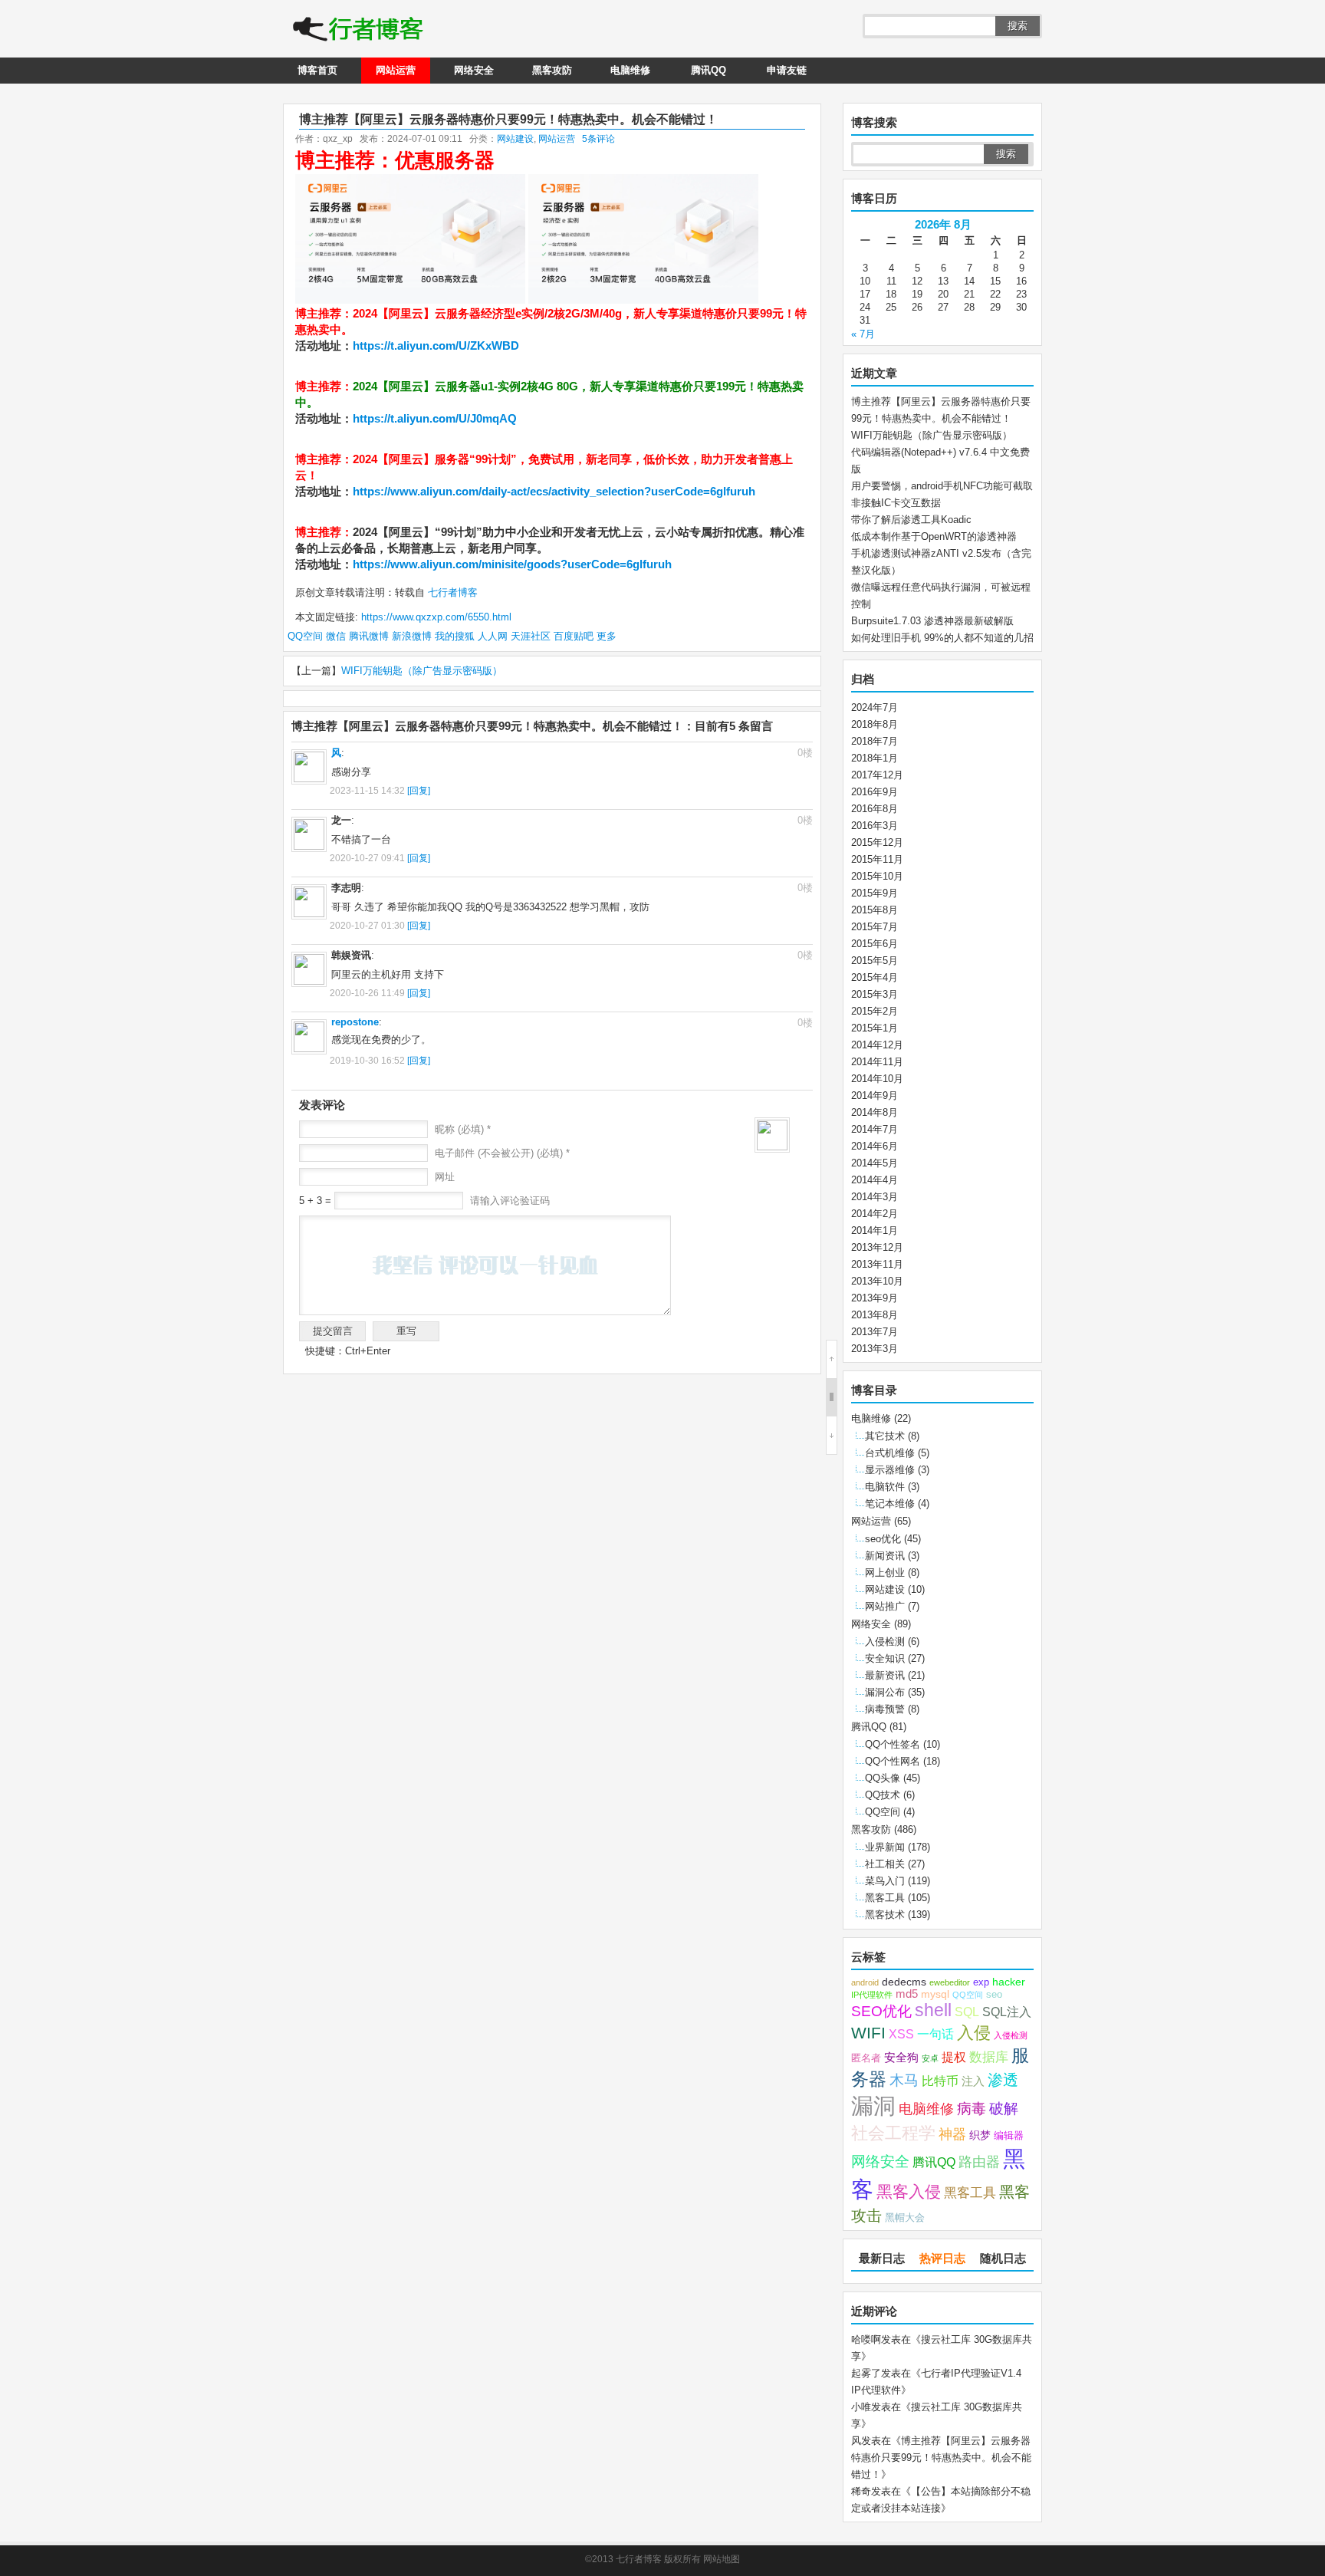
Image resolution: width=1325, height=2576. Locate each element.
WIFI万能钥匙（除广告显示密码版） (422, 671)
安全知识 (885, 1658)
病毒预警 (885, 1709)
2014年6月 (875, 1146)
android (865, 1982)
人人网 (493, 636)
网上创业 (885, 1573)
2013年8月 (875, 1315)
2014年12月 (877, 1045)
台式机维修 (890, 1453)
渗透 (1003, 2080)
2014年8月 (875, 1112)
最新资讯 (885, 1675)
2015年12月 (877, 842)
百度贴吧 (574, 636)
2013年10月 (877, 1281)
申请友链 (787, 70)
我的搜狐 (455, 636)
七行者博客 (451, 592)
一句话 (935, 2034)
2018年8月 (875, 724)
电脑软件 (885, 1487)
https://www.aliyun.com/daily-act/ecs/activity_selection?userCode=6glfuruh (554, 491)
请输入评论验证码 (508, 1201)
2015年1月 (875, 1028)
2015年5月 (875, 961)
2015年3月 (875, 994)
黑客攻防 (552, 70)
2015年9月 (875, 893)
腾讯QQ (709, 70)
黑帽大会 (905, 2218)
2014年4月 (875, 1180)
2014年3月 (875, 1197)
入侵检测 (885, 1642)
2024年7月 (875, 707)
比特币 (940, 2081)
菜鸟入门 (885, 1881)
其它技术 (885, 1436)
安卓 (930, 2058)
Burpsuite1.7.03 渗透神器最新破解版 (932, 621)
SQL (967, 2012)
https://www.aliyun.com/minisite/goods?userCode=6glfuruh (512, 564)
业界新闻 (885, 1847)
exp (981, 1982)
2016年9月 (875, 792)
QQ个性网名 (893, 1761)
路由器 (979, 2162)
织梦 (980, 2135)
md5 (907, 1994)
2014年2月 (875, 1214)
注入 (973, 2081)
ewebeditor (950, 1982)
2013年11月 (877, 1264)
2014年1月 (875, 1230)
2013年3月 (875, 1349)
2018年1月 (875, 758)
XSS (901, 2034)
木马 (904, 2080)
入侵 (974, 2033)
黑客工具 (885, 1898)
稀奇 (861, 2491)
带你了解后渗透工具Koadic (911, 520)
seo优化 (883, 1539)
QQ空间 (305, 636)
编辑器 (1009, 2136)
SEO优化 (881, 2011)
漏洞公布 (885, 1692)
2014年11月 (877, 1062)
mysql (935, 1994)
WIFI (868, 2033)
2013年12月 (877, 1247)
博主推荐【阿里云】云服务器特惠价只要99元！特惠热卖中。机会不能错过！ (941, 2458)
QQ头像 (883, 1778)
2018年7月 (875, 741)
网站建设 (515, 139)
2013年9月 (875, 1298)
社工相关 (885, 1864)
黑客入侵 (909, 2191)
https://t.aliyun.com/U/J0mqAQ (435, 418)
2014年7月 (875, 1129)
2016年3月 (875, 826)
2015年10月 (877, 876)
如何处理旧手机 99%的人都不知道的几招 (942, 638)
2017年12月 (877, 775)
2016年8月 (875, 809)
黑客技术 (885, 1915)
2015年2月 (875, 1011)
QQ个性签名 (893, 1744)
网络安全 (474, 70)
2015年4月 (875, 977)
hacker (1009, 1982)
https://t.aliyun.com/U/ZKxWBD (436, 345)
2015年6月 (875, 944)
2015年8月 (875, 910)
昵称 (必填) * (463, 1129)
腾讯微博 (369, 636)
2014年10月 (877, 1079)
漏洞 (873, 2106)
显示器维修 (890, 1470)
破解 (1004, 2108)
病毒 (972, 2109)
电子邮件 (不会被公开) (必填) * (502, 1153)
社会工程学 (893, 2133)
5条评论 (598, 139)
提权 (954, 2057)
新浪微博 (412, 636)
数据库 (989, 2057)
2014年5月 (875, 1163)
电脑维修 (630, 70)
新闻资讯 (885, 1556)
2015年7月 (875, 927)
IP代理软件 (872, 1995)
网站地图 (722, 2559)
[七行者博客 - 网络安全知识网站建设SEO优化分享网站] (358, 31)
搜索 (1018, 26)
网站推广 (885, 1606)
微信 (336, 636)
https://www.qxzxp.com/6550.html (436, 617)
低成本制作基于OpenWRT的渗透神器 (934, 536)
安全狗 (901, 2058)
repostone (355, 1022)
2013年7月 (875, 1332)
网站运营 (396, 70)
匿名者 (866, 2058)
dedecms (904, 1982)
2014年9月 (875, 1096)
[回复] (419, 791)
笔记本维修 (890, 1503)
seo (994, 1995)
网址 (445, 1177)
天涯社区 (531, 636)
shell (933, 2010)
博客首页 (317, 70)
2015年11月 (877, 859)
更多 (607, 636)
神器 (952, 2134)
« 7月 (863, 334)
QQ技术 (883, 1795)
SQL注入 (1007, 2012)
